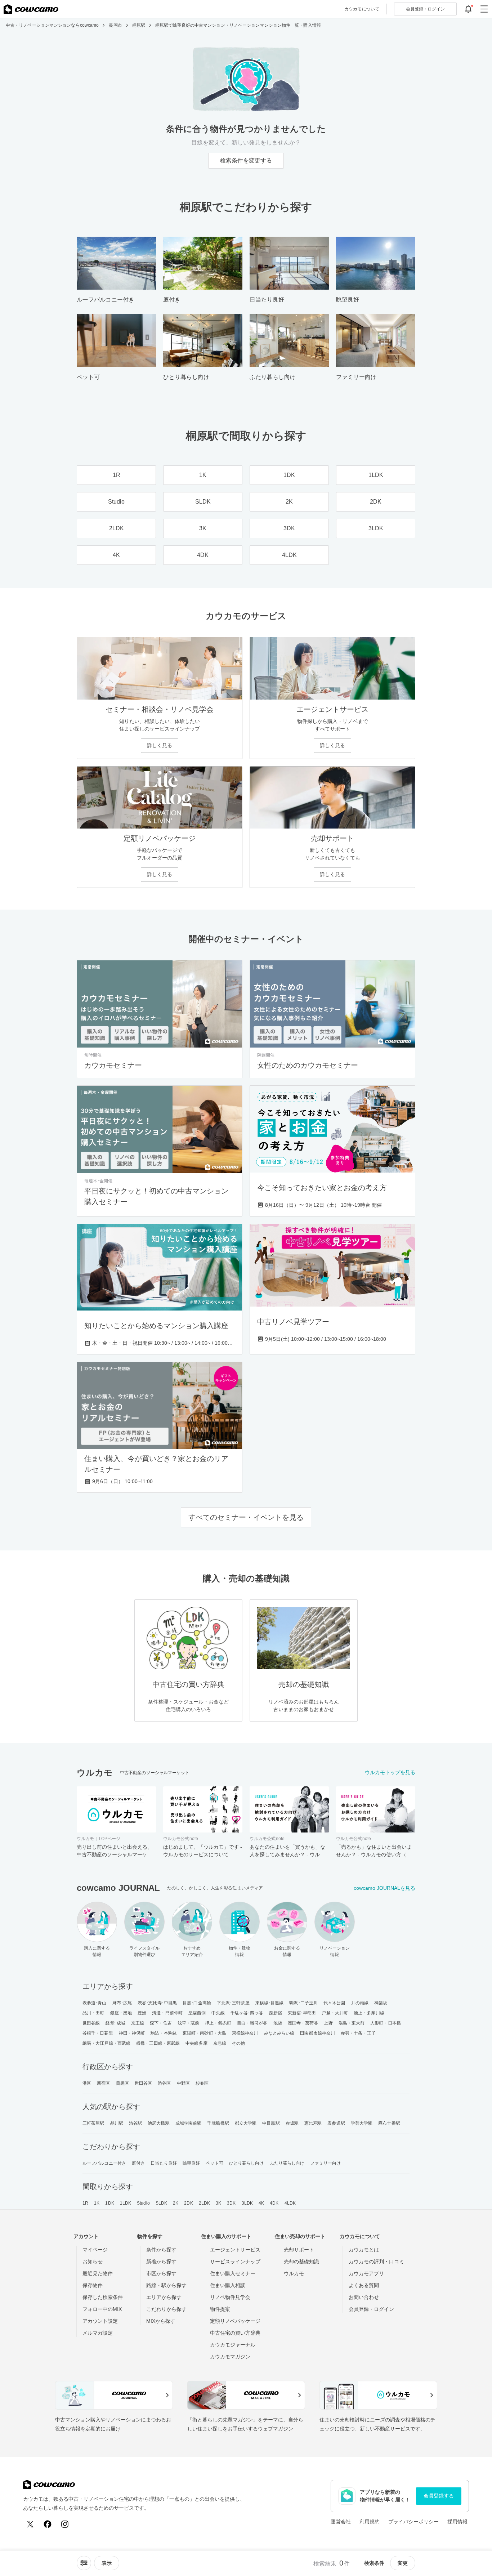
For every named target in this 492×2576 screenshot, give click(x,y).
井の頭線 (360, 2003)
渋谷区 (164, 2083)
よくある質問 (364, 2285)
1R (85, 2203)
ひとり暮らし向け (247, 2163)
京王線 (138, 2023)
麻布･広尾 (122, 2003)
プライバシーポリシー (413, 2522)
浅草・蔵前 (189, 2023)
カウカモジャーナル (233, 2345)
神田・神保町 (132, 2033)
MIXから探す (161, 2321)
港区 (87, 2083)
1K (97, 2203)
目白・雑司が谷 (252, 2023)
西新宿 (275, 2013)
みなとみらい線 (279, 2033)
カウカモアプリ (366, 2273)
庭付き (138, 2163)
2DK (188, 2203)
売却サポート (299, 2250)
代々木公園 (334, 2003)
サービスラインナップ (235, 2262)
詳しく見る (160, 745)
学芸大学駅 (362, 2123)
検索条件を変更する (246, 160)
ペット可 (214, 2163)
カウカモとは (364, 2250)
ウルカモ (294, 2273)
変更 (403, 2563)
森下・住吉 (161, 2023)
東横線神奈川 (245, 2033)
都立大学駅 (246, 2123)
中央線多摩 (196, 2043)
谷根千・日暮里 (98, 2033)
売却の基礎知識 (301, 2262)
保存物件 (93, 2285)
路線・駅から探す (166, 2285)
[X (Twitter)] (30, 2524)
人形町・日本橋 (386, 2023)
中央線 (218, 2013)
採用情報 (457, 2522)
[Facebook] (48, 2524)
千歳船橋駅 (218, 2123)
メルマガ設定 (98, 2333)
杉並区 (202, 2083)
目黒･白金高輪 (197, 2003)
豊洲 (142, 2013)
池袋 (278, 2023)
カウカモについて (362, 9)
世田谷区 (143, 2083)
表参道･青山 (95, 2003)
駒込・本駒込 (164, 2033)
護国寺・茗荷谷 (303, 2023)
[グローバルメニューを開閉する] (484, 9)
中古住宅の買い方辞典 (235, 2333)
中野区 (183, 2083)
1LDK (126, 2203)
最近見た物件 (98, 2273)
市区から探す (161, 2273)
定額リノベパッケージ (235, 2321)
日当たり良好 (164, 2163)
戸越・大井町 (335, 2013)
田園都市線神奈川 (317, 2033)
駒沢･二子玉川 (303, 2003)
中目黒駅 (271, 2123)
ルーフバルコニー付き (104, 2163)
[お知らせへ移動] (468, 9)
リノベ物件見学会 (230, 2297)
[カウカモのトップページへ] (31, 9)
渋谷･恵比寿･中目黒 (157, 2003)
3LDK (247, 2203)
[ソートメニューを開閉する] (84, 2563)
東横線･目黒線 (270, 2003)
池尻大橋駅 (159, 2123)
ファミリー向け (325, 2163)
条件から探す (161, 2250)
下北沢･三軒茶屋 (233, 2003)
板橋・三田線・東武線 (158, 2043)
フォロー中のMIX (102, 2309)
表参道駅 (336, 2123)
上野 (328, 2023)
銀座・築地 (121, 2013)
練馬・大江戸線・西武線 (106, 2043)
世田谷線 (91, 2023)
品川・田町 (93, 2013)
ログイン (425, 9)
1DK (109, 2203)
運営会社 (341, 2522)
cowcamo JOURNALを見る (384, 1888)
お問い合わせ (364, 2297)
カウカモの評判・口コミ (376, 2262)
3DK (231, 2203)
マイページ (95, 2250)
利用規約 (370, 2522)
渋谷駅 (135, 2123)
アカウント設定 (100, 2321)
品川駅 (117, 2123)
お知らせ (93, 2262)
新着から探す (161, 2262)
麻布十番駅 (389, 2123)
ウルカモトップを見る (390, 1772)
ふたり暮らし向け (287, 2163)
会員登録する (439, 2496)
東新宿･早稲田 (302, 2013)
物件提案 (220, 2309)
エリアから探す (164, 2297)
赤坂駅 (292, 2123)
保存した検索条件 (103, 2297)
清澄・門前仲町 (167, 2013)
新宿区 (103, 2083)
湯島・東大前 (352, 2023)
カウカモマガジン (230, 2357)
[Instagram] (65, 2524)
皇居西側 (197, 2013)
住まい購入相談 (228, 2285)
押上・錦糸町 (218, 2023)
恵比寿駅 (313, 2123)
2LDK (204, 2203)
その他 (238, 2043)
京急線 (220, 2043)
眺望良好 (191, 2163)
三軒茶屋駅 (93, 2123)
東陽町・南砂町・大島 (204, 2033)
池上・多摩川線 (369, 2013)
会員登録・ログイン (371, 2309)
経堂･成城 (115, 2023)
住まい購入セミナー (233, 2273)
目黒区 (122, 2083)
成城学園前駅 (189, 2123)
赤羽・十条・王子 (358, 2033)
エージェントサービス (235, 2250)
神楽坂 (381, 2003)
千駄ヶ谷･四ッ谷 (247, 2013)
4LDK (290, 2203)
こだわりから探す (166, 2309)
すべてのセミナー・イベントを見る (246, 1517)
